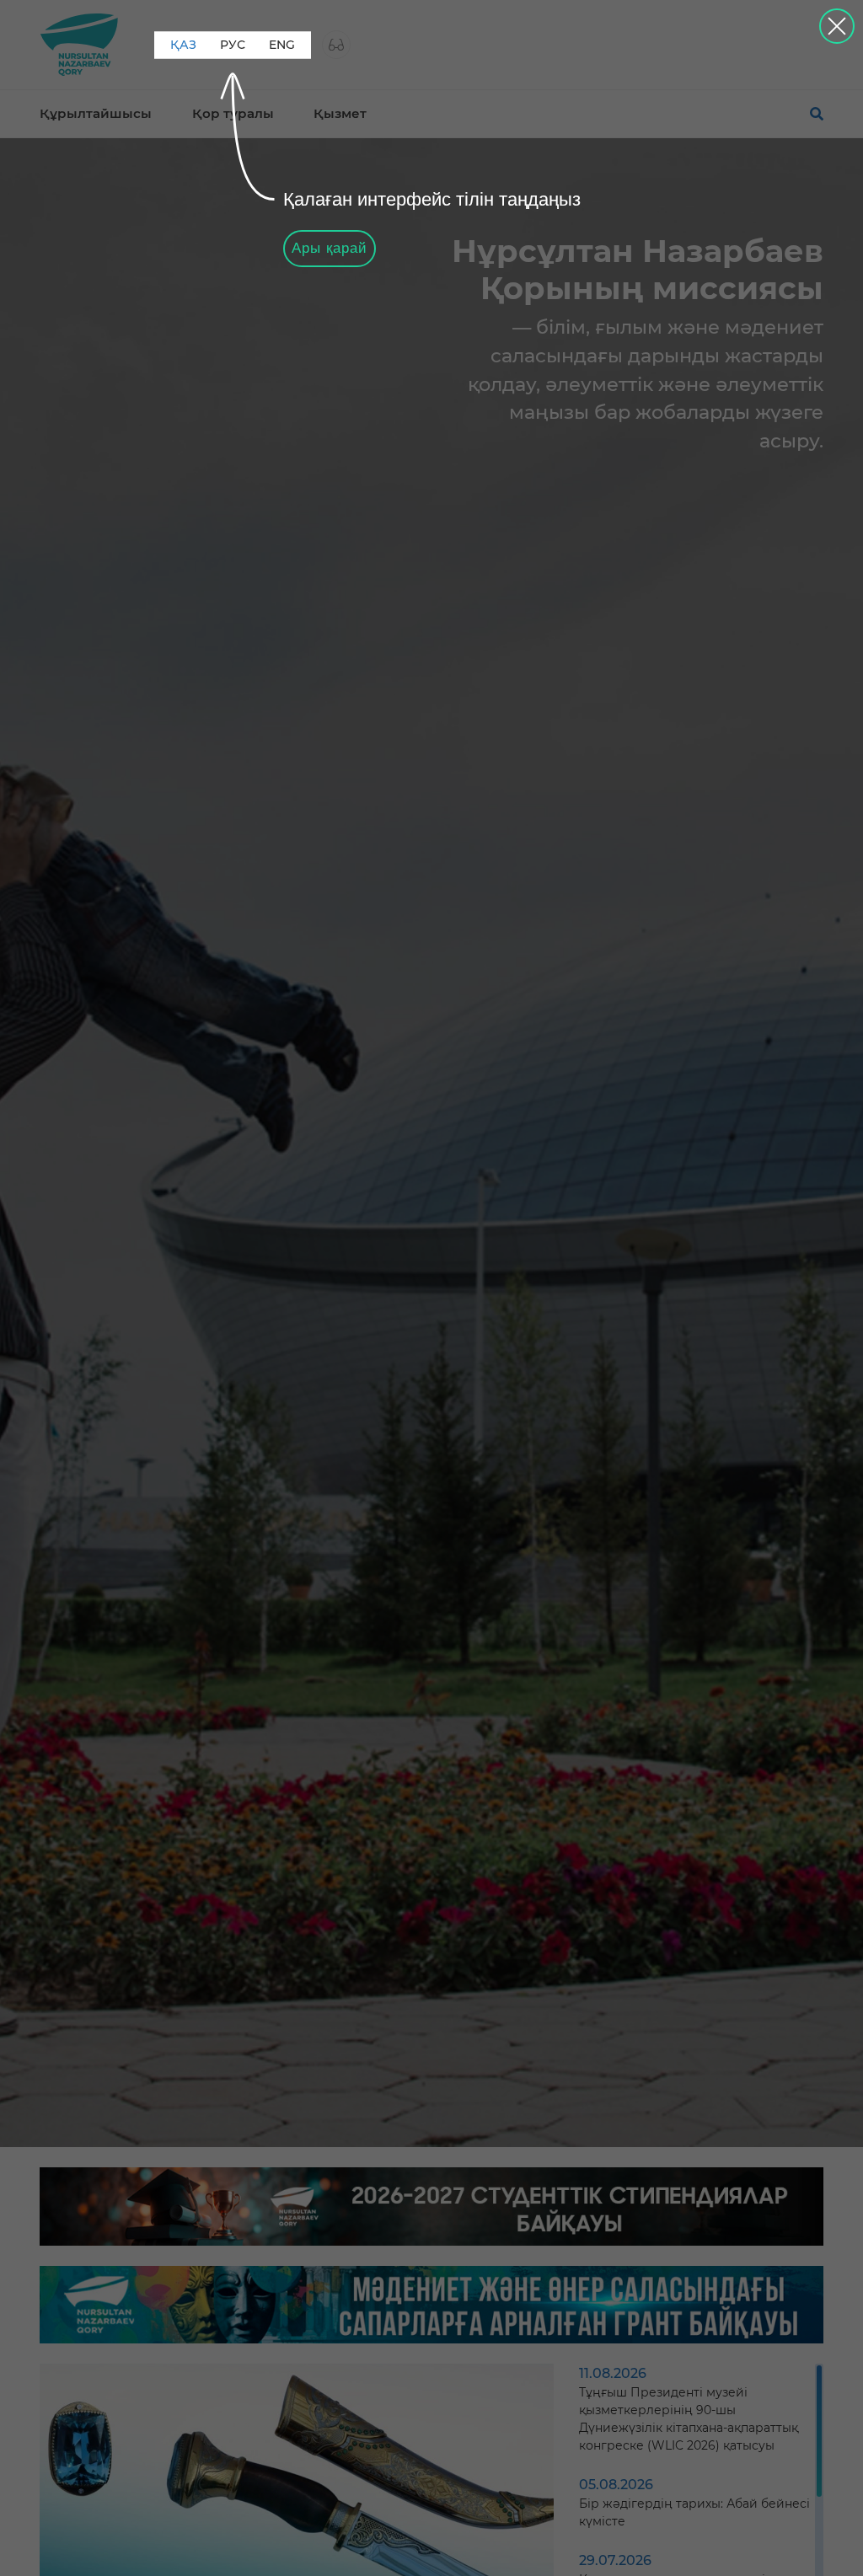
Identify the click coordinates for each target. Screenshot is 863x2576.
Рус (233, 45)
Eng (282, 45)
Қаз (183, 45)
